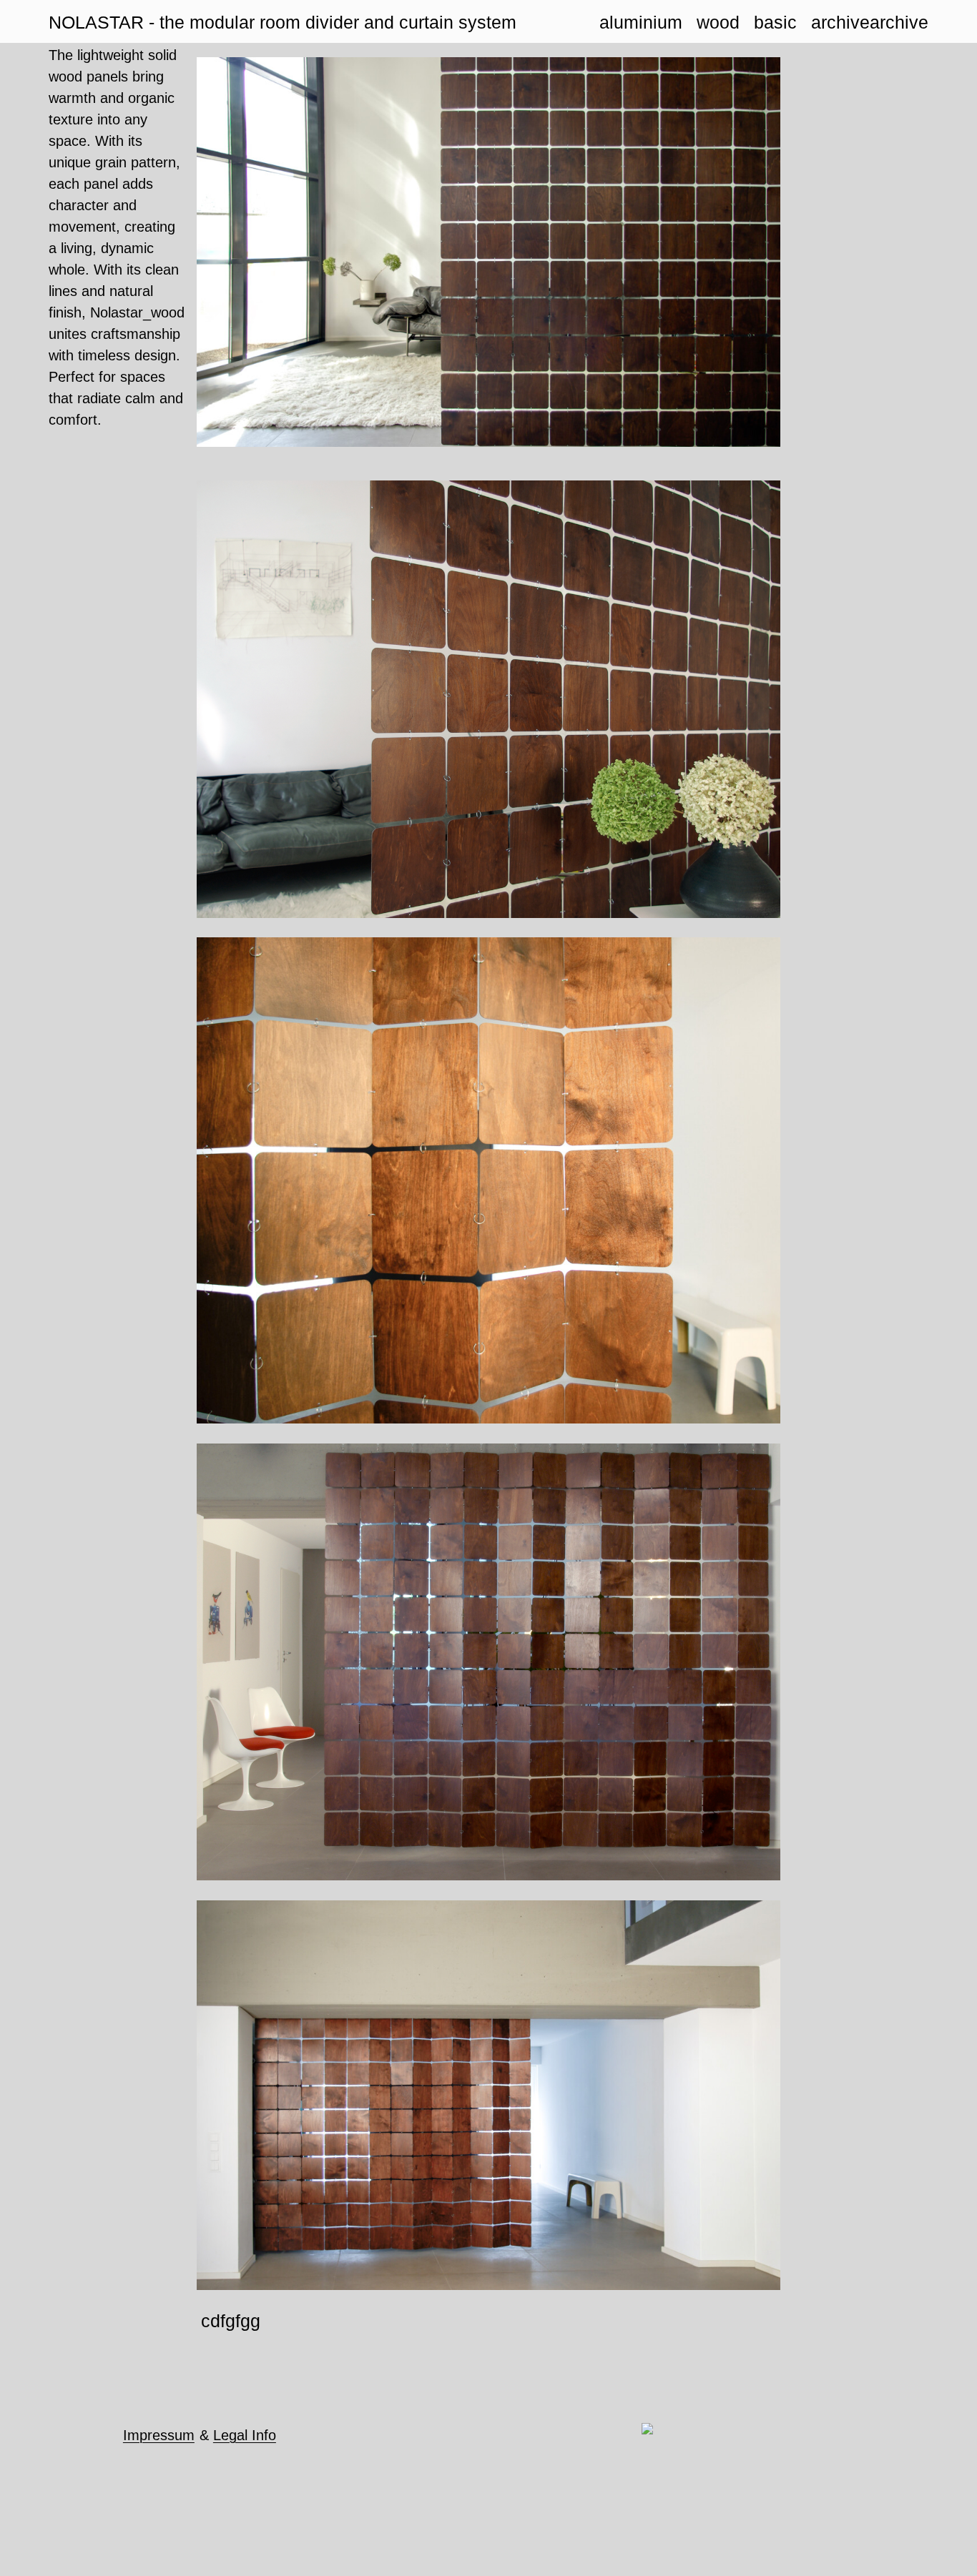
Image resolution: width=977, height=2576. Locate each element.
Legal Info (245, 2435)
